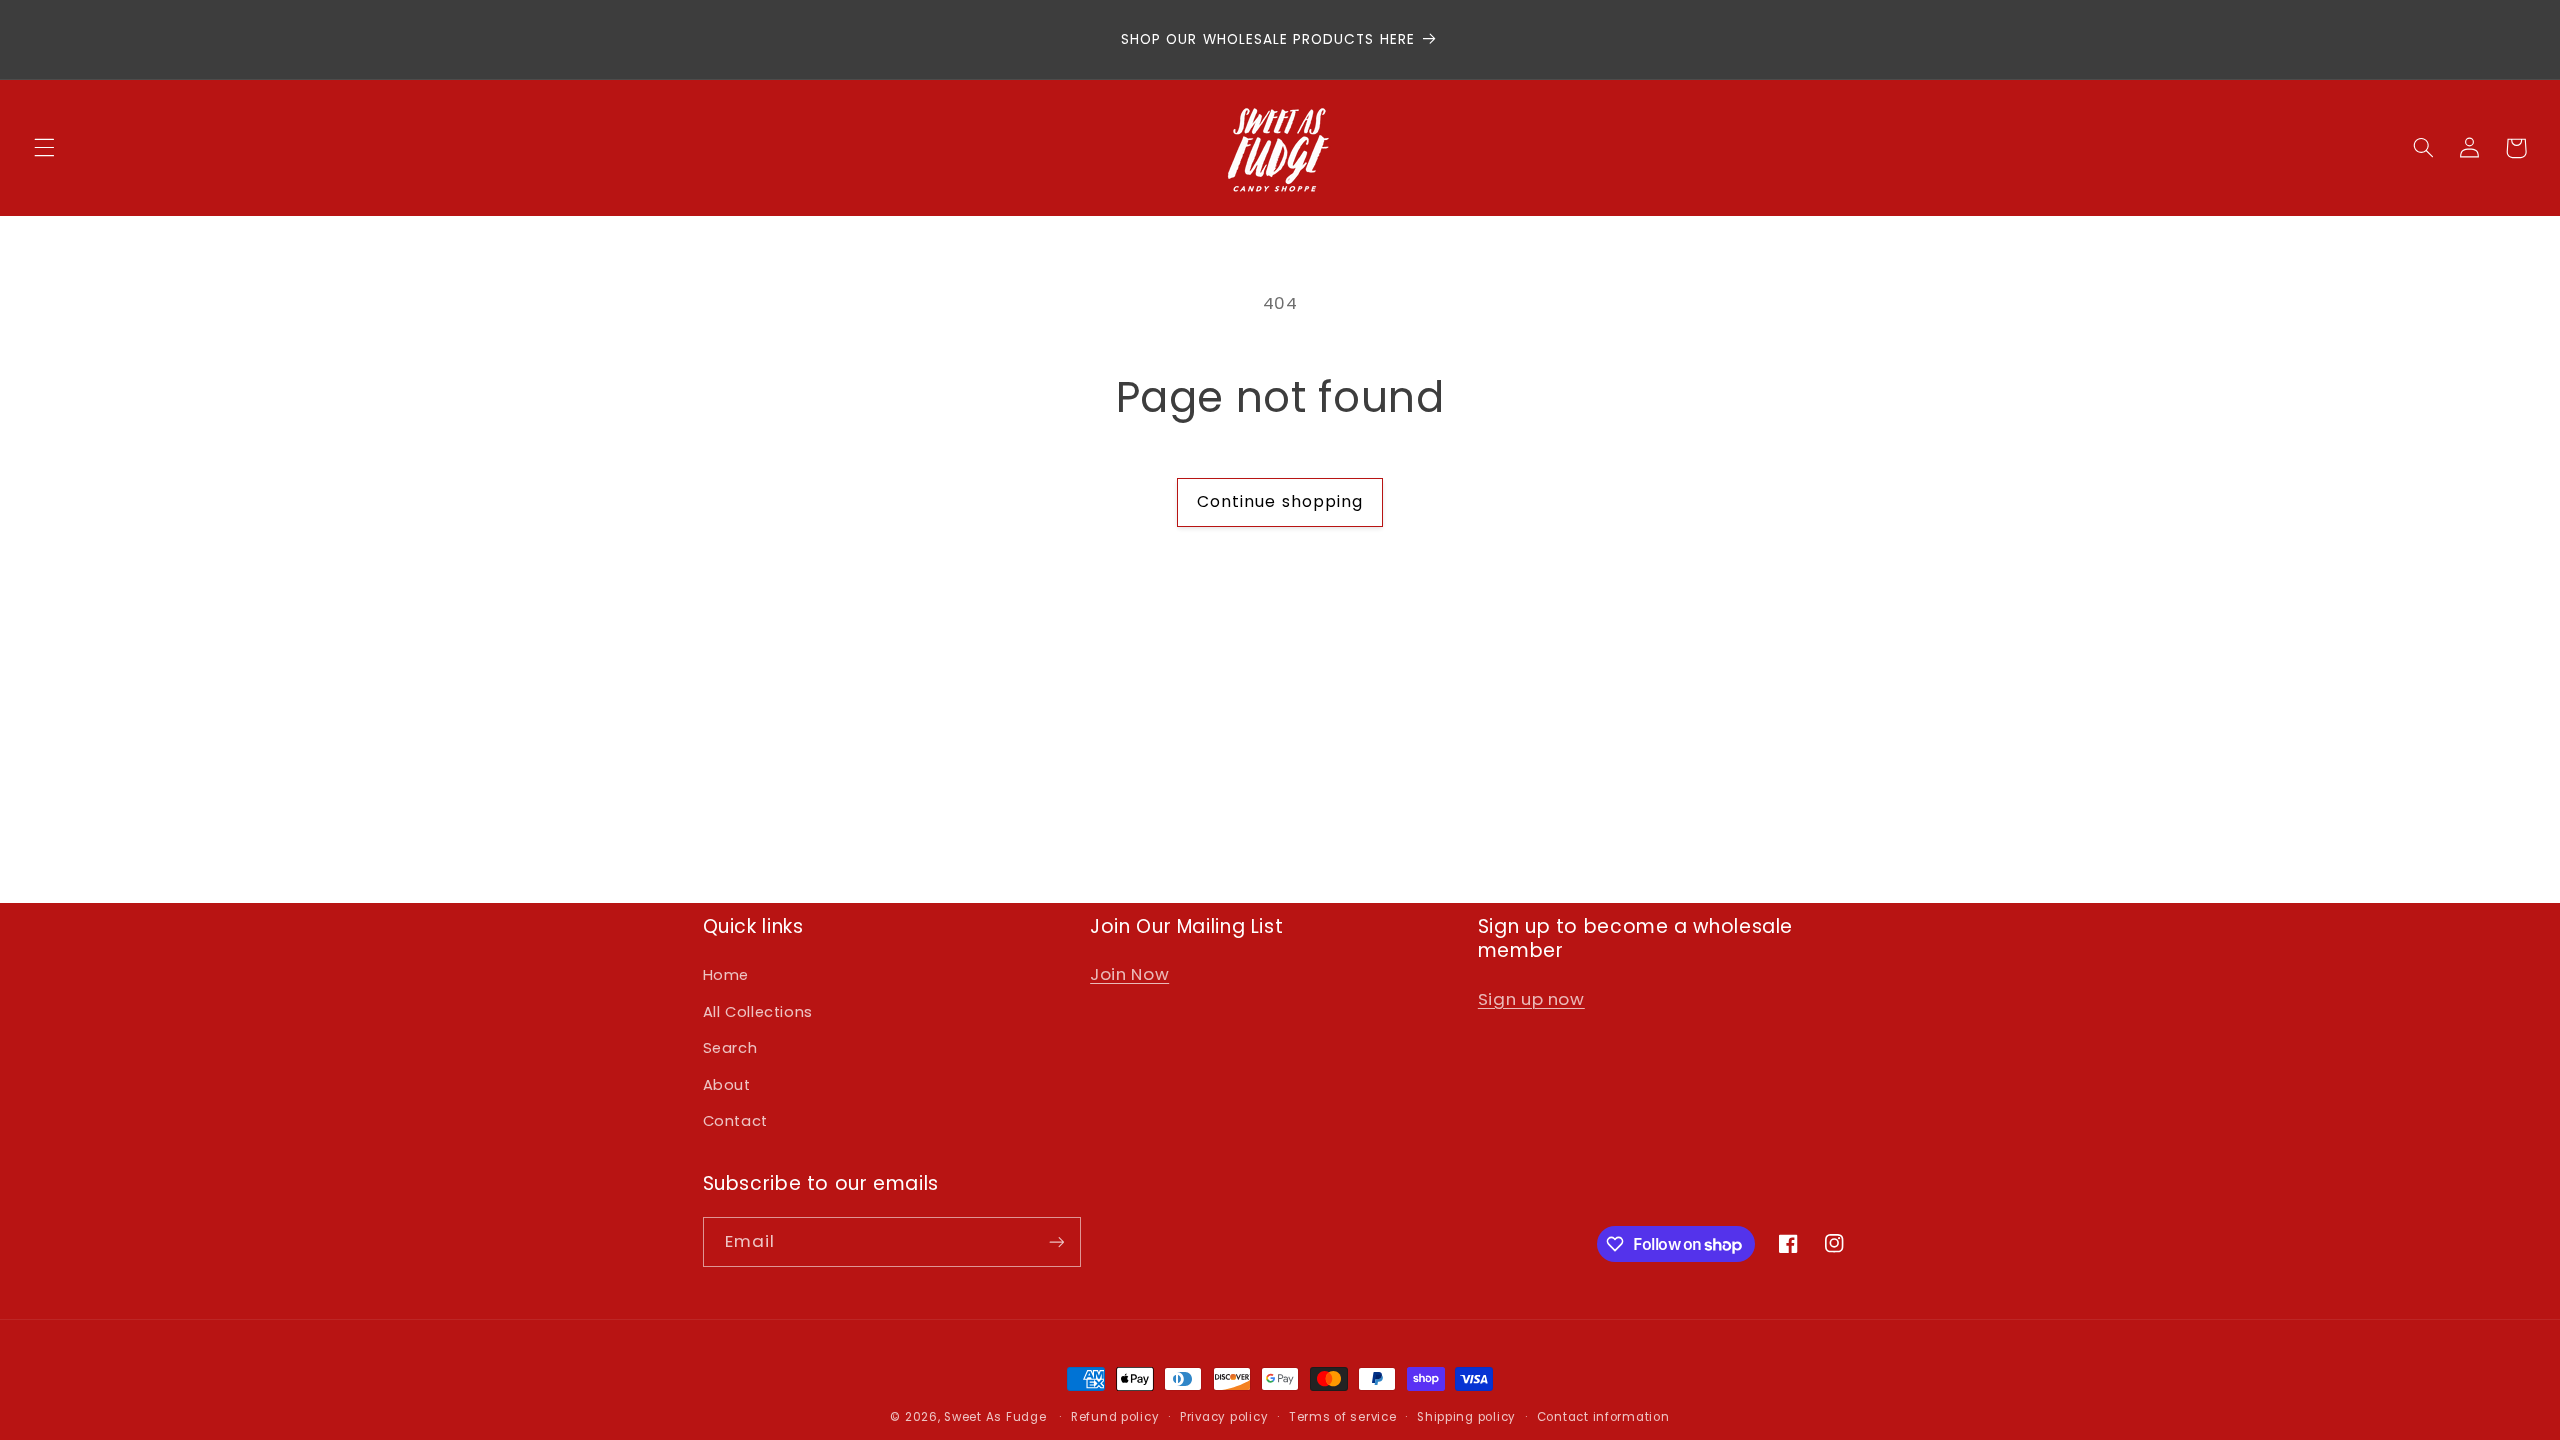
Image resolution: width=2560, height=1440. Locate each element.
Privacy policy (1224, 1417)
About (727, 1085)
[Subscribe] (1056, 1241)
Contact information (1603, 1417)
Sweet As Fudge (995, 1417)
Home (726, 975)
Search (730, 1048)
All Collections (758, 1012)
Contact (735, 1121)
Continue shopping (1280, 501)
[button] (44, 148)
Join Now (1129, 974)
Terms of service (1343, 1417)
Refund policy (1115, 1417)
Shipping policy (1466, 1417)
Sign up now (1531, 999)
